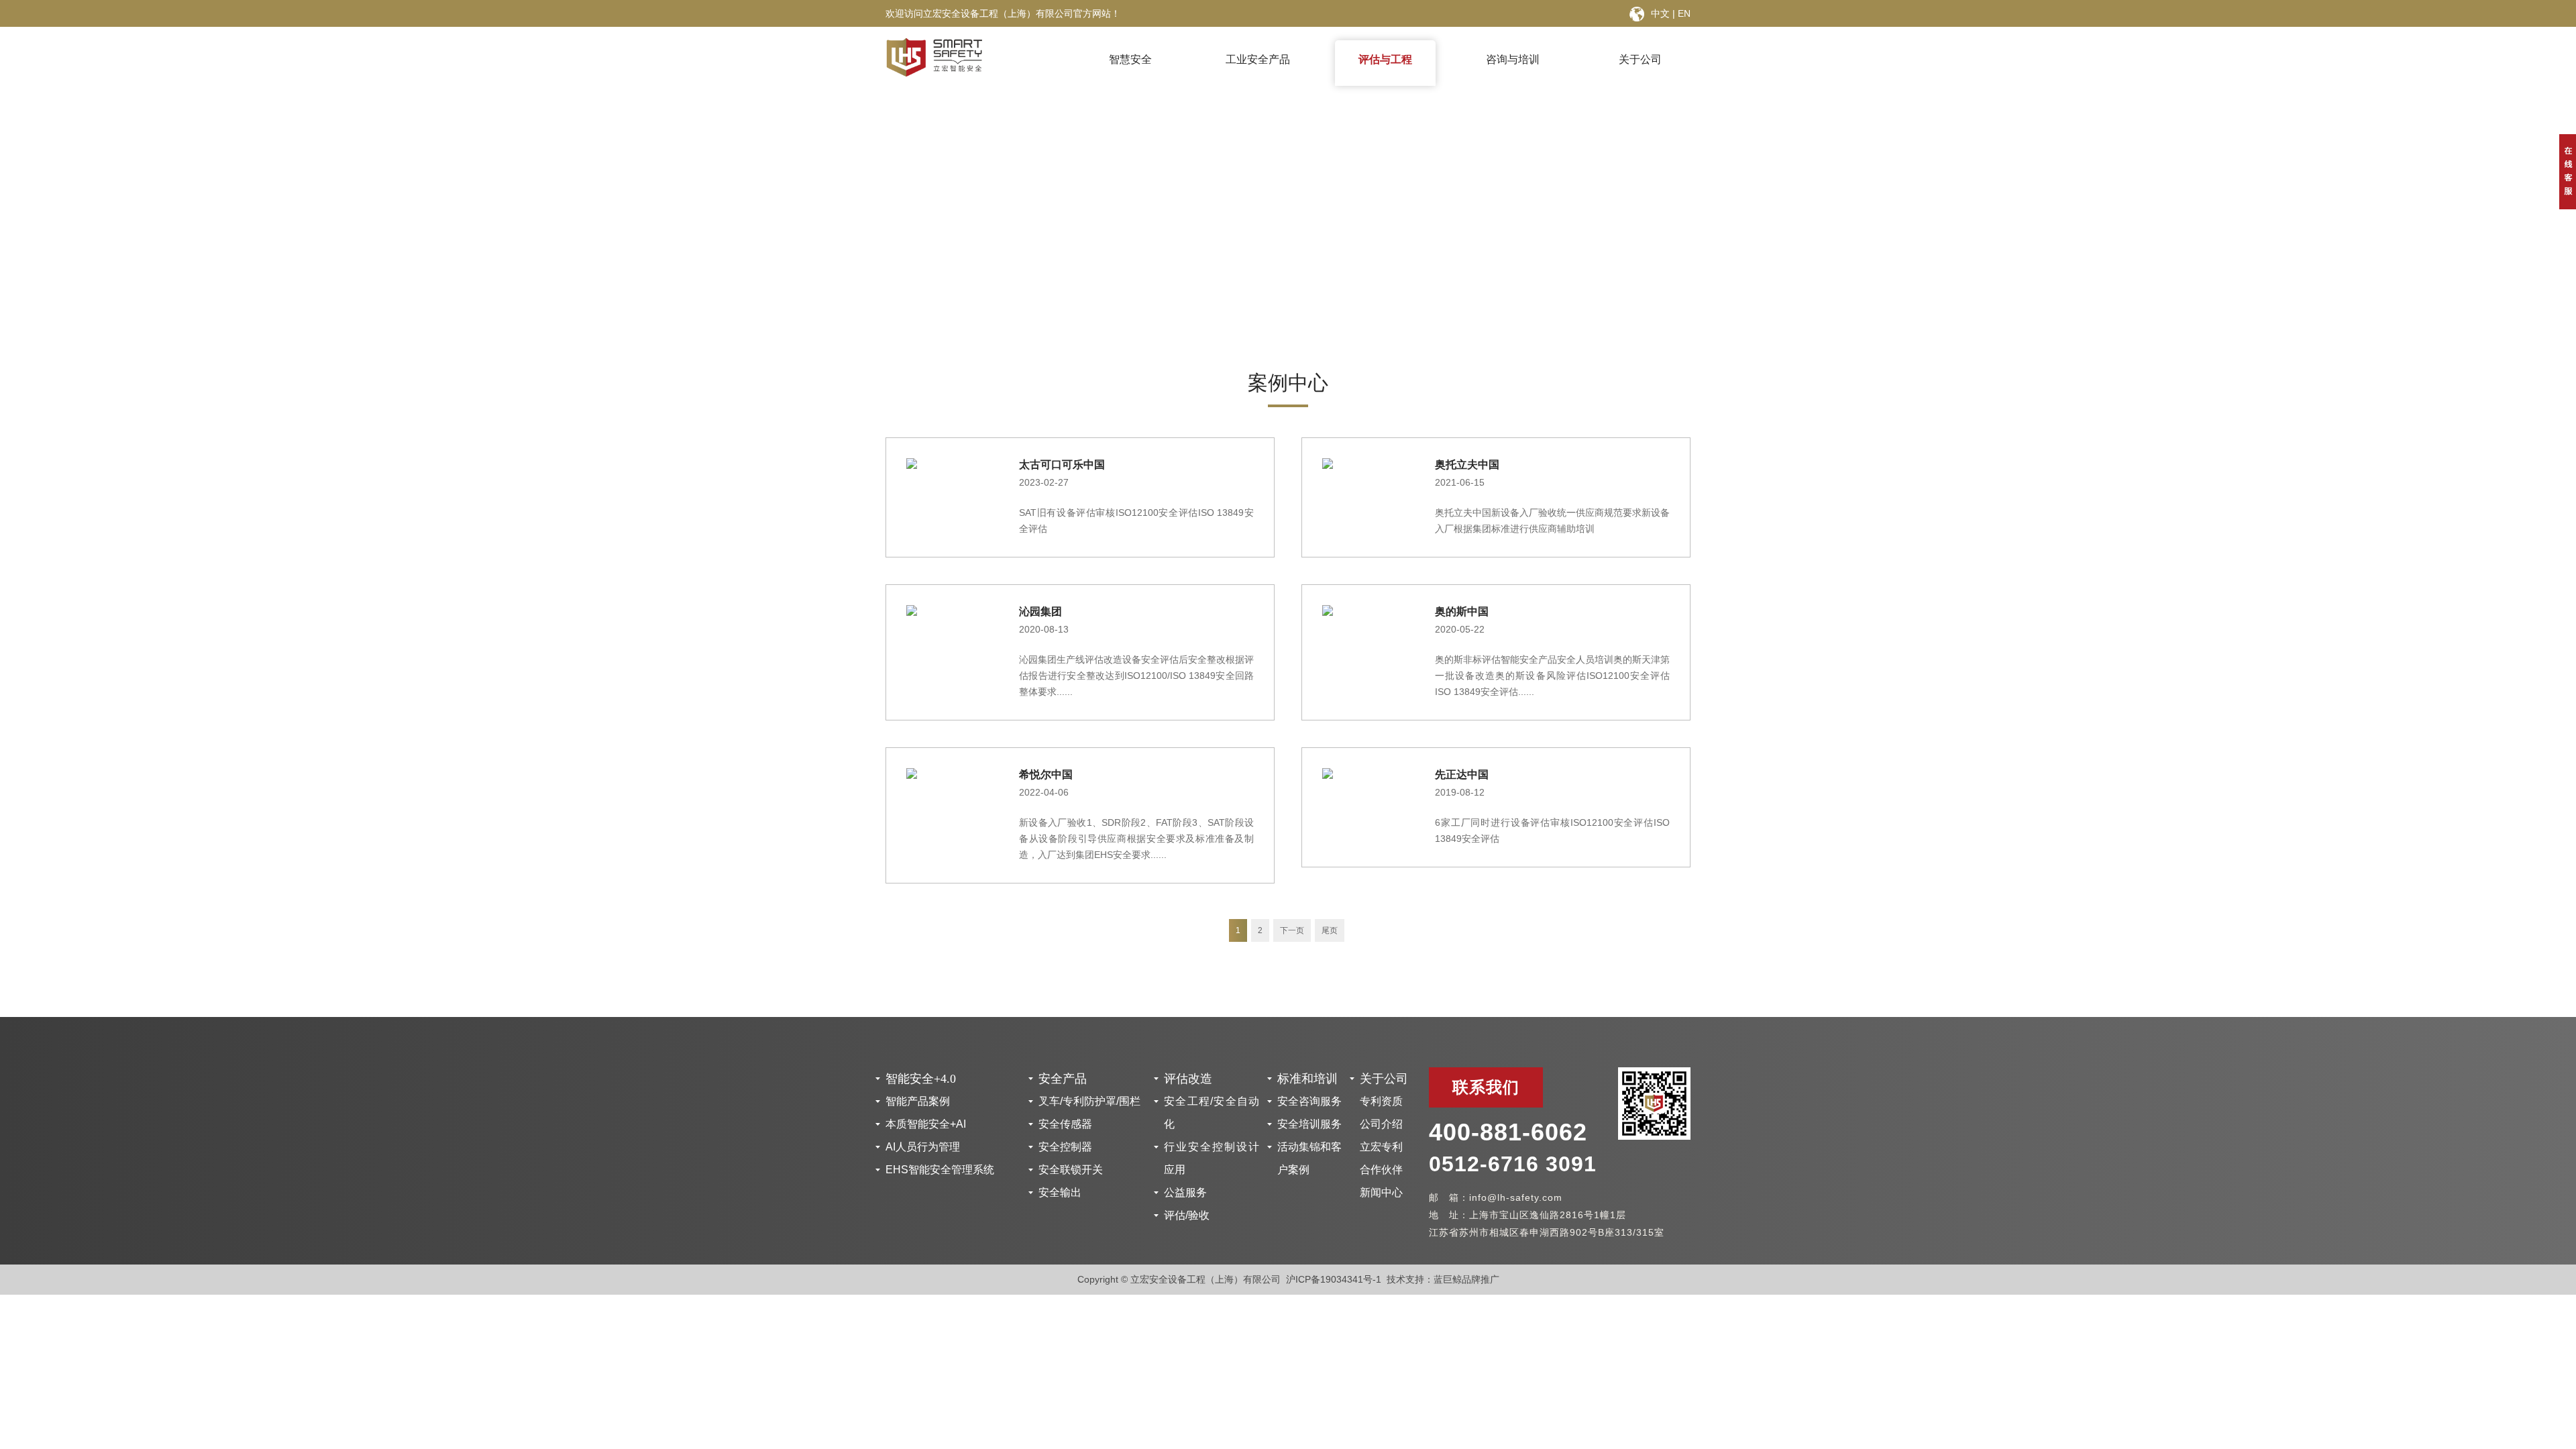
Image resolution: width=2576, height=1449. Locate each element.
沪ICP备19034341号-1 (1334, 1279)
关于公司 (1640, 59)
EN (1684, 13)
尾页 (1330, 930)
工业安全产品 (1258, 59)
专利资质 (1381, 1101)
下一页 (1292, 930)
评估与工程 (1385, 59)
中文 (1660, 13)
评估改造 (1188, 1079)
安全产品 (1063, 1079)
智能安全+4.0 (921, 1079)
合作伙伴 (1381, 1170)
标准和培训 (1307, 1079)
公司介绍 (1381, 1124)
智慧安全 (1130, 59)
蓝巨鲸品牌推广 (1466, 1279)
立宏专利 (1381, 1147)
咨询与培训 (1513, 59)
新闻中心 (1381, 1192)
